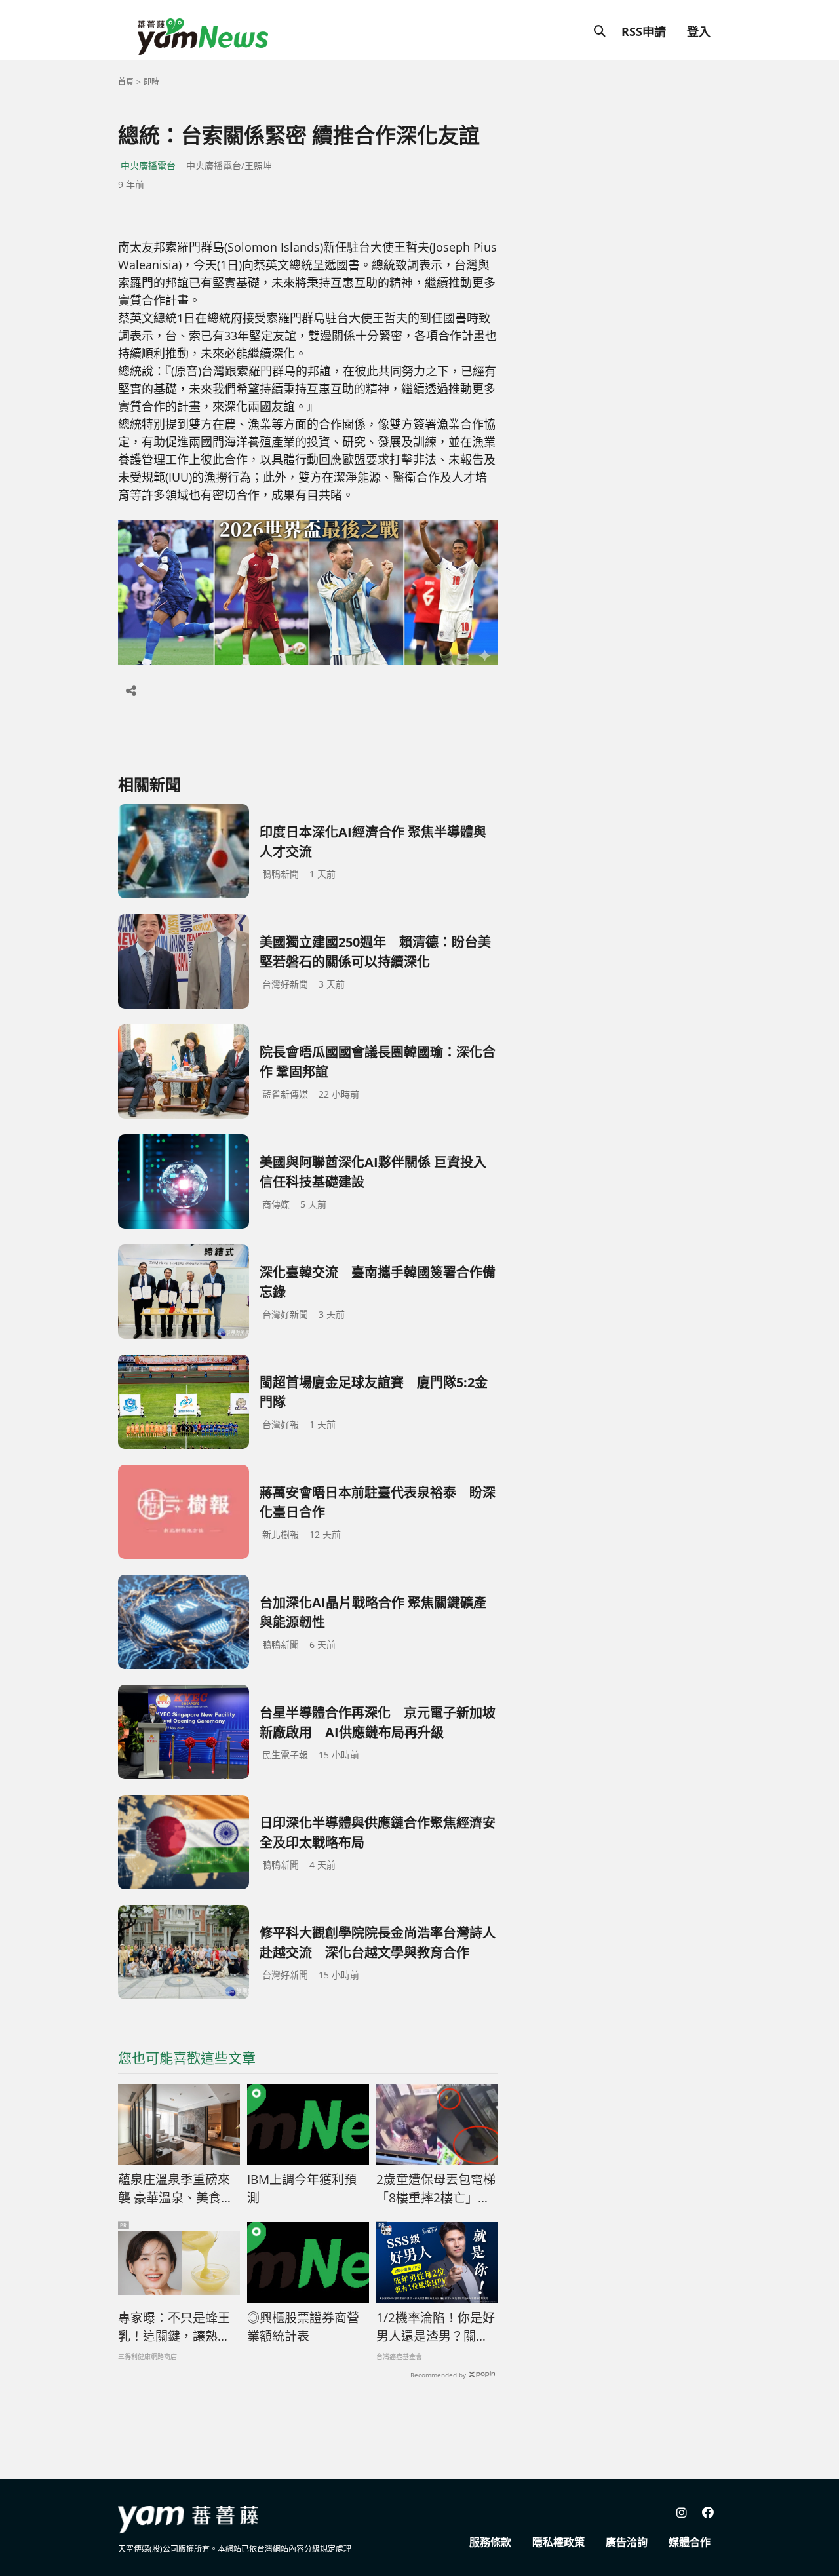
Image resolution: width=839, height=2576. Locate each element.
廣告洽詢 (627, 2542)
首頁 (126, 82)
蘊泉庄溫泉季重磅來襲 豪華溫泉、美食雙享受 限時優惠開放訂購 (176, 2189)
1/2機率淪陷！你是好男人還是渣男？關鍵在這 (436, 2328)
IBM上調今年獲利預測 (302, 2189)
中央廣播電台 (148, 165)
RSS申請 (644, 31)
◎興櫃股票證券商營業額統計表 (303, 2327)
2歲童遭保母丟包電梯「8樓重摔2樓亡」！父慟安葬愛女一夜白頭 (436, 2189)
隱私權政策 (558, 2542)
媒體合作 (690, 2542)
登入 (699, 31)
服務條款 (490, 2542)
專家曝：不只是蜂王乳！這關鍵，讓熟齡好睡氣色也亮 (174, 2328)
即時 (151, 82)
